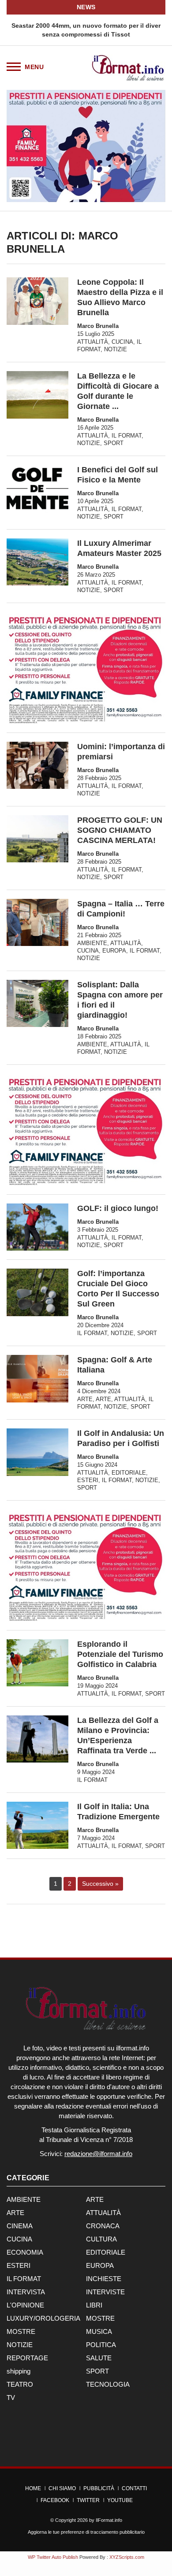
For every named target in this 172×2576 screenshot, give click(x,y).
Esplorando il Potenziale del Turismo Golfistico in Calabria (120, 1654)
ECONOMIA (25, 2252)
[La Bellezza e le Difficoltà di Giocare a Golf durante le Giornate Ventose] (37, 395)
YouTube (120, 2500)
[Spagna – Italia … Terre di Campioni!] (37, 922)
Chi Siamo (62, 2488)
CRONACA (103, 2226)
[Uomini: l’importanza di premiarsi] (37, 765)
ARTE (85, 1399)
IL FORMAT (127, 436)
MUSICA (99, 2331)
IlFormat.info (109, 2520)
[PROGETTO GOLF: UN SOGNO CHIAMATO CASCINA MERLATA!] (37, 839)
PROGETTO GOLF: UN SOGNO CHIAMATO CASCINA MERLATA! (120, 830)
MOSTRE (100, 2318)
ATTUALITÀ (93, 342)
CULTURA (101, 2239)
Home (33, 2488)
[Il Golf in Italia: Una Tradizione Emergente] (37, 1825)
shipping (19, 2371)
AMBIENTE (92, 943)
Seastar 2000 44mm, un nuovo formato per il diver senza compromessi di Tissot (86, 30)
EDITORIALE (129, 1473)
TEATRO (20, 2384)
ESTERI (88, 1480)
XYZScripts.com (127, 2557)
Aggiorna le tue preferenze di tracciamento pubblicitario (86, 2532)
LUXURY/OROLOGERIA (43, 2318)
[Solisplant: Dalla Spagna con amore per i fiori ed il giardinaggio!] (37, 1003)
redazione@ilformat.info (98, 2154)
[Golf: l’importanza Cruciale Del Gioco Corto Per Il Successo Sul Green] (37, 1292)
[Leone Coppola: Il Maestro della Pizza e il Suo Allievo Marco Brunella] (37, 301)
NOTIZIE (116, 349)
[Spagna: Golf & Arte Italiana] (37, 1378)
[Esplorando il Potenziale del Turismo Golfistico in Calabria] (37, 1663)
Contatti (134, 2488)
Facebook (55, 2500)
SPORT (114, 443)
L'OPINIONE (25, 2305)
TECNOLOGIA (108, 2384)
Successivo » (100, 1884)
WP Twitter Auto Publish (53, 2557)
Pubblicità (99, 2488)
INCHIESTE (104, 2279)
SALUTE (99, 2358)
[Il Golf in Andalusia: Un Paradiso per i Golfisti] (37, 1452)
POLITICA (101, 2345)
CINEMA (20, 2226)
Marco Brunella (98, 326)
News (86, 7)
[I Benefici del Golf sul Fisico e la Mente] (37, 489)
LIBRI (94, 2305)
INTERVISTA (26, 2292)
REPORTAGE (27, 2358)
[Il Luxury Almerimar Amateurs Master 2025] (37, 562)
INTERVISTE (105, 2292)
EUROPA (114, 951)
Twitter (88, 2500)
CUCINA (122, 342)
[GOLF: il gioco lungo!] (37, 1227)
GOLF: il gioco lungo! (118, 1208)
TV (11, 2398)
